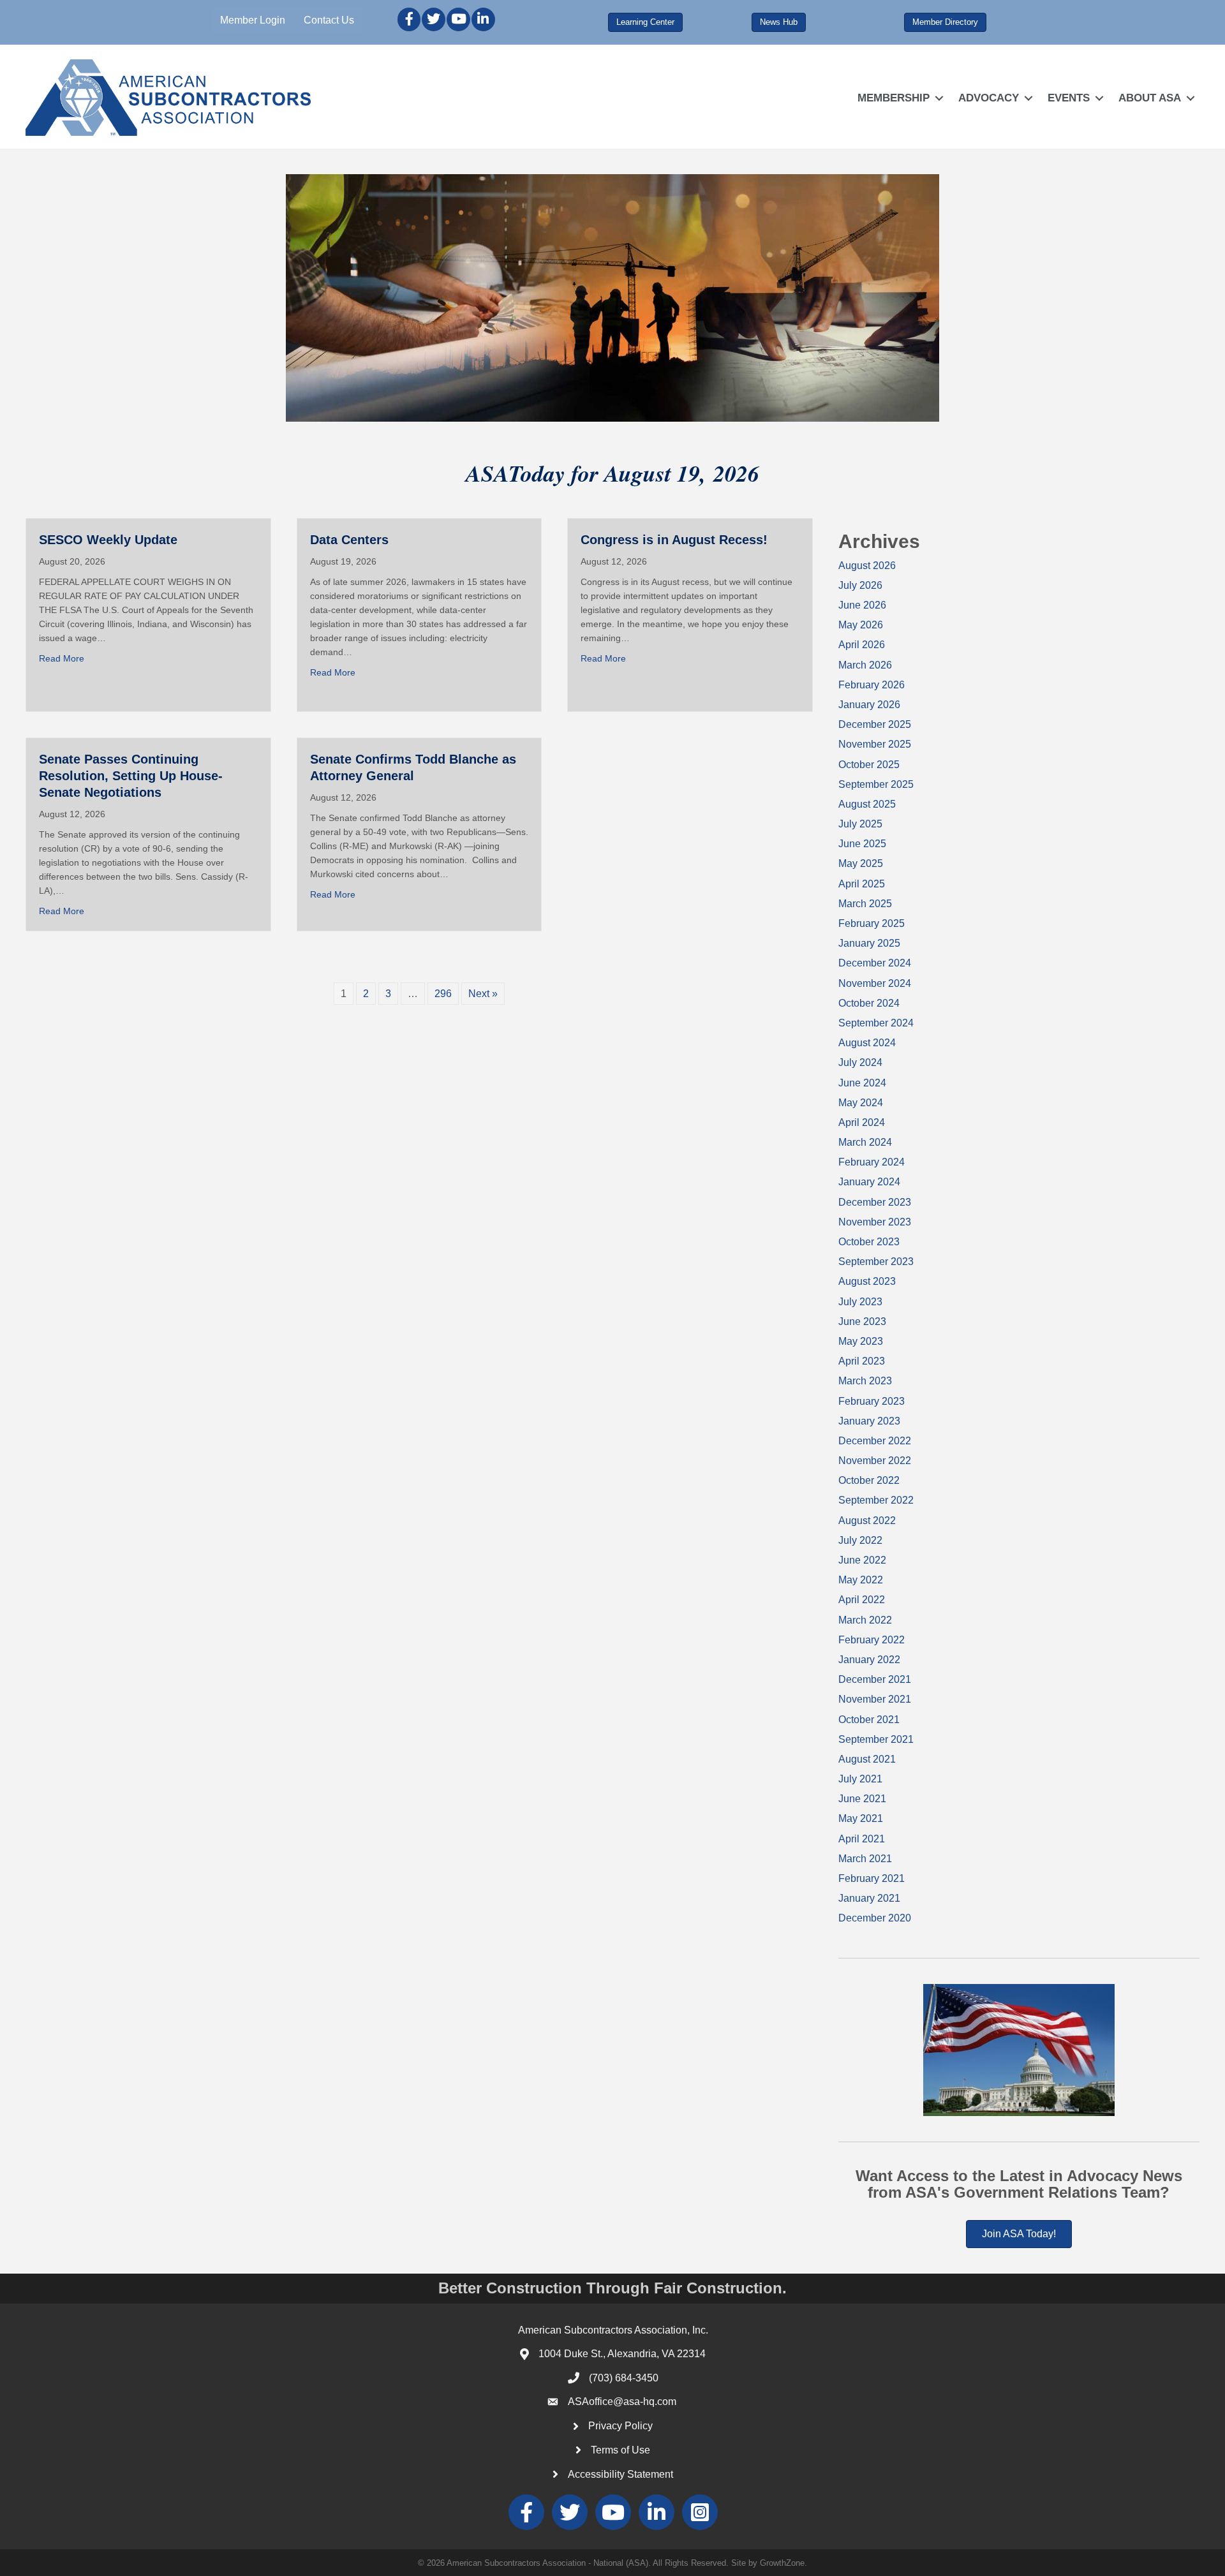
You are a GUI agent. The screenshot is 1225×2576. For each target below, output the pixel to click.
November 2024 (875, 983)
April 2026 (862, 645)
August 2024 (867, 1043)
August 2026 (867, 566)
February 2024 (872, 1162)
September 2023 (876, 1262)
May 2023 (861, 1341)
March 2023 (865, 1381)
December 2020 (875, 1918)
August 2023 (867, 1281)
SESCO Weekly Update (108, 540)
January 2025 (869, 943)
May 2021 (861, 1818)
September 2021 (876, 1739)
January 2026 (869, 705)
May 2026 (861, 625)
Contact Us (329, 20)
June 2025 (862, 844)
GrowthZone (782, 2563)
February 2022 (872, 1640)
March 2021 (865, 1859)
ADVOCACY (989, 98)
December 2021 (875, 1679)
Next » (483, 994)
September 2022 (876, 1500)
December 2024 (875, 963)
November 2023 (875, 1222)
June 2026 (862, 605)
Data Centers (349, 540)
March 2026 (865, 665)
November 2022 (875, 1461)
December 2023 (875, 1202)
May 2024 (861, 1103)
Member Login (253, 20)
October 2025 (869, 765)
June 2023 (862, 1321)
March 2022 (865, 1620)
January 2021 (869, 1898)
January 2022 (869, 1660)
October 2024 (869, 1003)
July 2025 (860, 824)
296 (443, 994)
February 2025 (872, 923)
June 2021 (862, 1799)
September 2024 (876, 1023)
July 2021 (860, 1779)
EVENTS (1069, 98)
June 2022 (862, 1560)
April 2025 (862, 884)
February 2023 (872, 1401)
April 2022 (862, 1600)
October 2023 (869, 1242)
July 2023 (860, 1302)
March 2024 (865, 1142)
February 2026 (872, 685)
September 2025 (876, 784)
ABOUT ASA (1150, 98)
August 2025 (867, 804)
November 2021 (875, 1699)
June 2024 (862, 1083)
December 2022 (875, 1441)
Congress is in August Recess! (674, 540)
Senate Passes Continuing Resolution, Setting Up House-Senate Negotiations (131, 776)
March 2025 (865, 904)
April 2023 (862, 1361)
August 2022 (867, 1521)
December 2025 (875, 724)
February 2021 (872, 1878)
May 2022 (861, 1580)
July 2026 (860, 585)
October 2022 (869, 1480)
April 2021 (862, 1839)
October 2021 (869, 1720)
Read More (62, 658)
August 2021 (867, 1759)
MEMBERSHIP (894, 98)
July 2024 (860, 1062)
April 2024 (862, 1122)
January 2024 (869, 1182)
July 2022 (860, 1540)
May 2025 (861, 863)
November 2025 (875, 744)
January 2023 (869, 1421)
